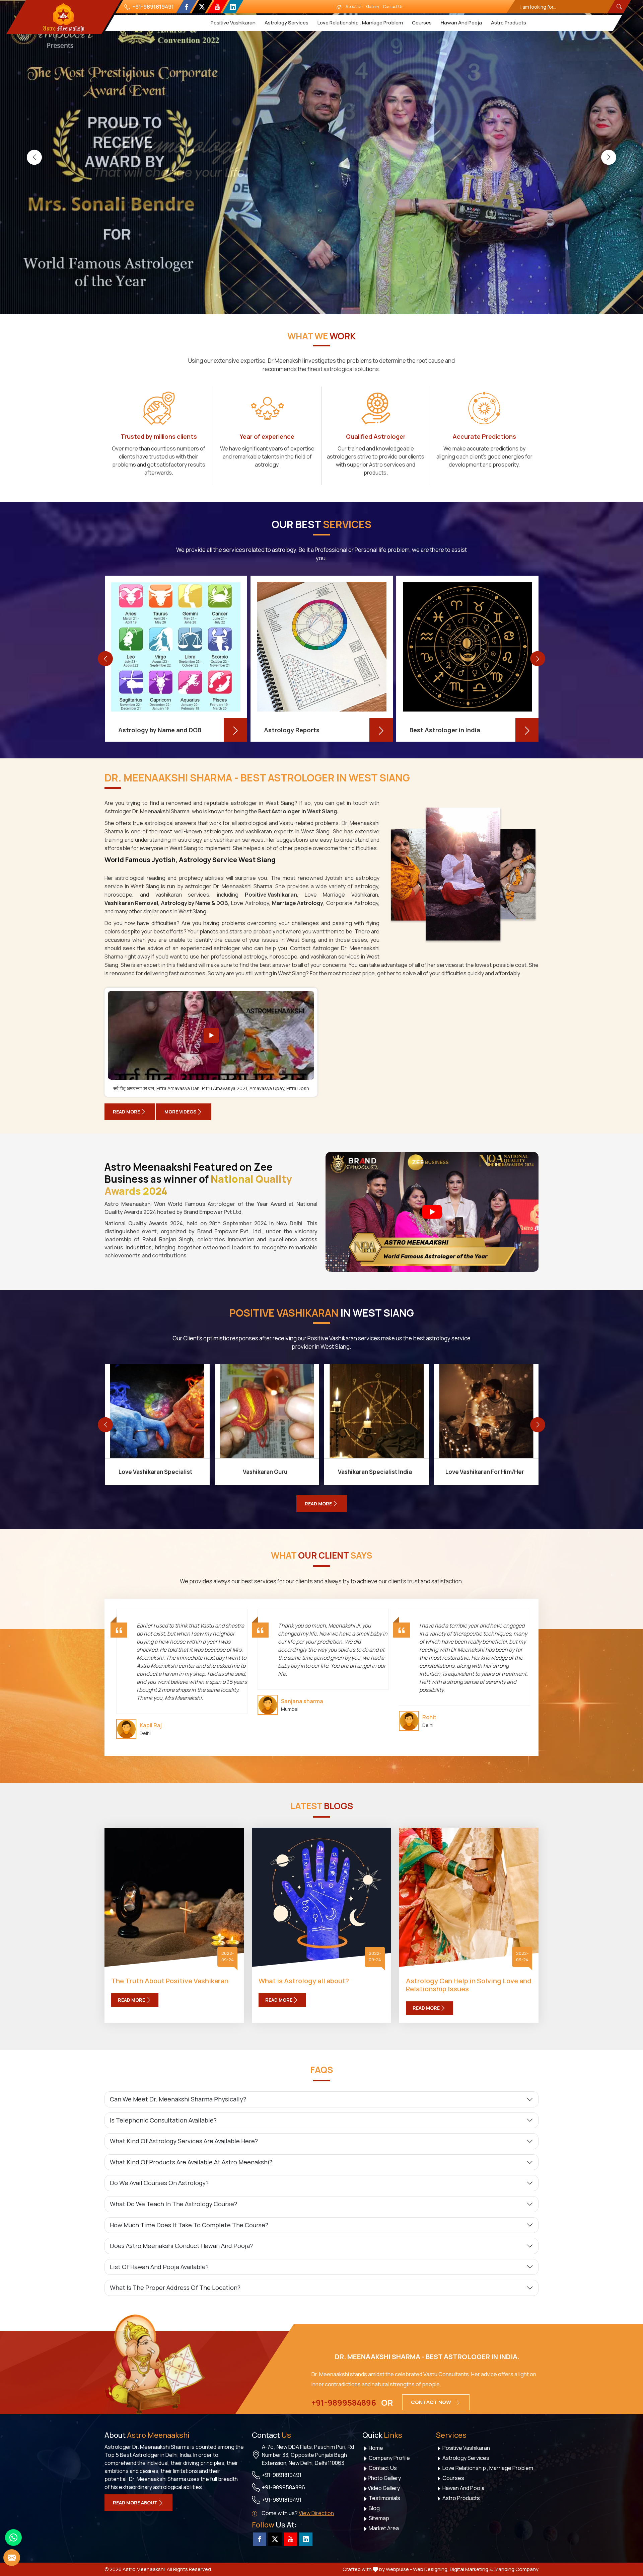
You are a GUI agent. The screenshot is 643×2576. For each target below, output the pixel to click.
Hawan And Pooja (461, 23)
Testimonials (384, 2498)
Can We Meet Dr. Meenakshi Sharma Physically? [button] (178, 2099)
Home (375, 2448)
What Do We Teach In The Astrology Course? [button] (173, 2204)
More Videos (180, 1112)
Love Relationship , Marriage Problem (360, 23)
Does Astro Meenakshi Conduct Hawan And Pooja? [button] (181, 2246)
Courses (422, 23)
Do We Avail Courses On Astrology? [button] (159, 2183)
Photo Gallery (384, 2478)
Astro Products (509, 23)
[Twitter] (202, 7)
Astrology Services (287, 23)
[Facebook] (186, 7)
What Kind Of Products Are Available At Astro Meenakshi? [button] (191, 2162)
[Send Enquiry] (12, 2558)
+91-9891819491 (153, 7)
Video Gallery (384, 2488)
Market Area (383, 2528)
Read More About (135, 2503)
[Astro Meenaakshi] (63, 17)
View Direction (316, 2513)
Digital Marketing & (471, 2569)
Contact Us (393, 7)
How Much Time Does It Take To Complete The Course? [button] (189, 2225)
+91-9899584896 (344, 2403)
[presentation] (34, 157)
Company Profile (389, 2458)
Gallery (373, 7)
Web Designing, (431, 2569)
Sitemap (378, 2518)
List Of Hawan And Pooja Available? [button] (159, 2267)
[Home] (339, 7)
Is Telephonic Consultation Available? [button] (163, 2120)
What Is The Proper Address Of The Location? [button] (175, 2288)
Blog (374, 2508)
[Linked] (233, 7)
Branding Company (516, 2569)
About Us (354, 7)
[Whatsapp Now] (13, 2538)
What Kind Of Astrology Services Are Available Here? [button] (184, 2141)
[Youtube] (217, 7)
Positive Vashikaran (233, 23)
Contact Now (432, 2402)
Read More (126, 1112)
